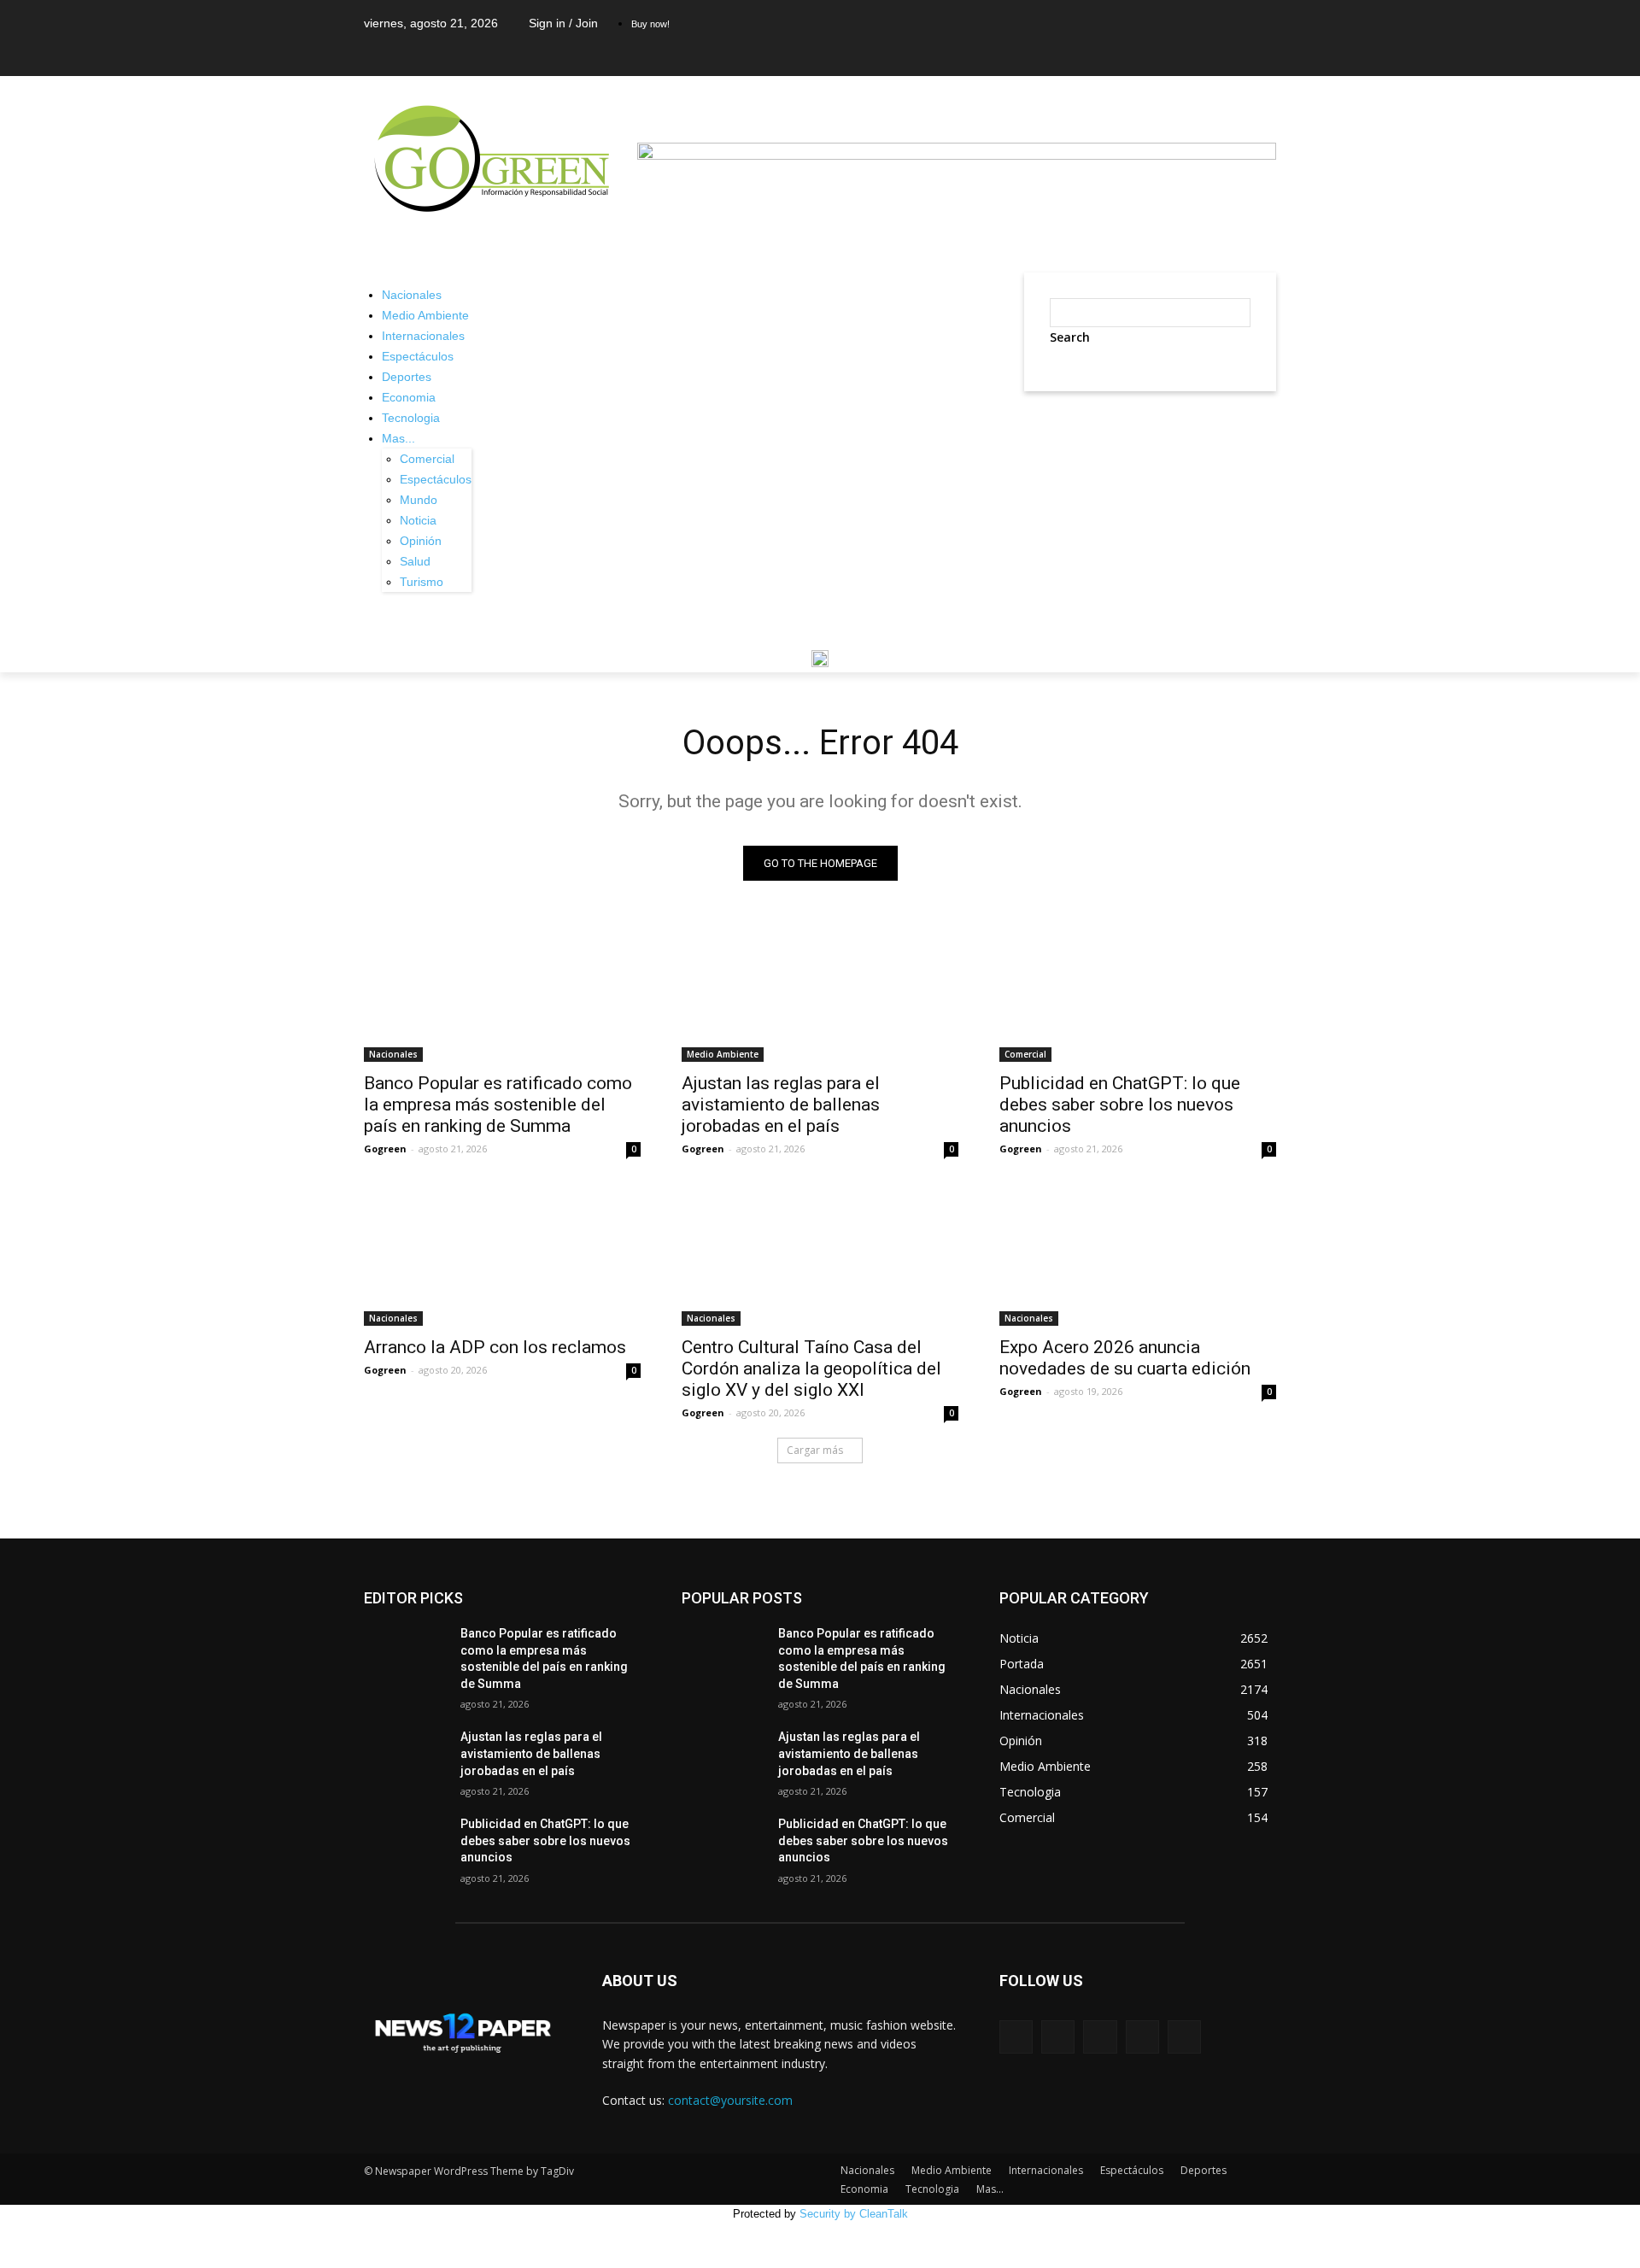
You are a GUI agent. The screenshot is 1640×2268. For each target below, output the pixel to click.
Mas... (398, 438)
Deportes (407, 377)
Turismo (422, 582)
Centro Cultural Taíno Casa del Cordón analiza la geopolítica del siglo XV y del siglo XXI (811, 1368)
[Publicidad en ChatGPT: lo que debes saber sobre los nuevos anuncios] (1138, 993)
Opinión (421, 541)
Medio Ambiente (425, 315)
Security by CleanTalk (854, 2214)
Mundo (419, 500)
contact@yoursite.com (730, 2100)
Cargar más (815, 1450)
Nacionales (412, 295)
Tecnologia (411, 418)
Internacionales (423, 336)
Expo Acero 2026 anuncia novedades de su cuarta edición (1125, 1358)
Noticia (418, 520)
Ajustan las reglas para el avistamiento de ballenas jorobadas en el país (781, 1105)
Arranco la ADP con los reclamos (495, 1347)
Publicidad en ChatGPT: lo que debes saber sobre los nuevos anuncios (1120, 1105)
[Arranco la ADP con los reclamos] (502, 1257)
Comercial (427, 459)
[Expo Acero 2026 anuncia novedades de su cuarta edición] (1138, 1257)
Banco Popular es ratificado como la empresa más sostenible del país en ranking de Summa (498, 1105)
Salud (415, 561)
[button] (1045, 413)
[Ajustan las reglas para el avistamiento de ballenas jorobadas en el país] (820, 993)
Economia (409, 397)
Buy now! (650, 24)
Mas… (990, 2189)
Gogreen (385, 1149)
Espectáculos (418, 356)
